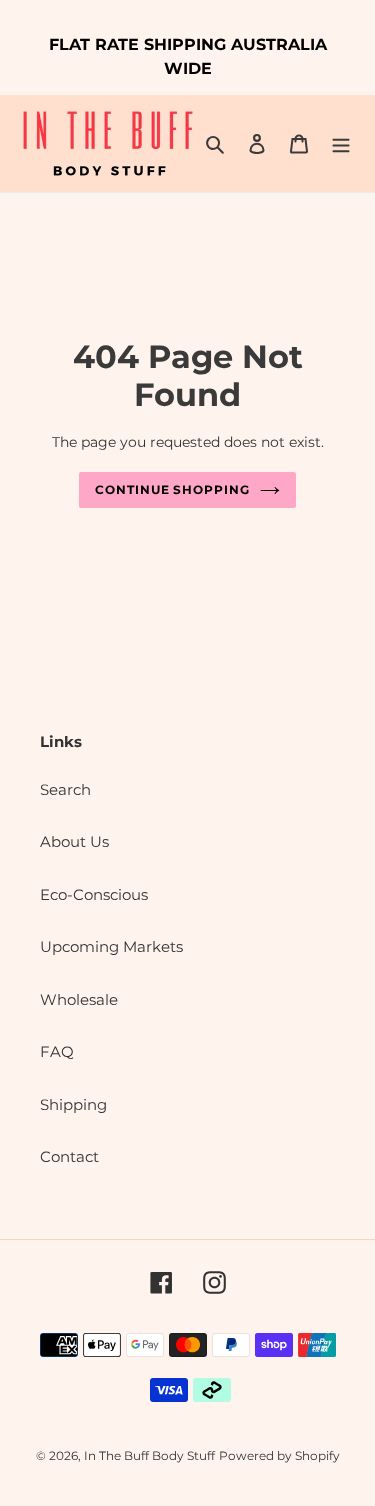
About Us (74, 841)
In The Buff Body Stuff (149, 1455)
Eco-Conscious (94, 894)
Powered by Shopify (279, 1455)
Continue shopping (173, 489)
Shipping (73, 1104)
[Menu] (341, 143)
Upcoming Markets (111, 946)
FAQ (57, 1051)
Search (65, 789)
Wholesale (79, 999)
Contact (69, 1156)
